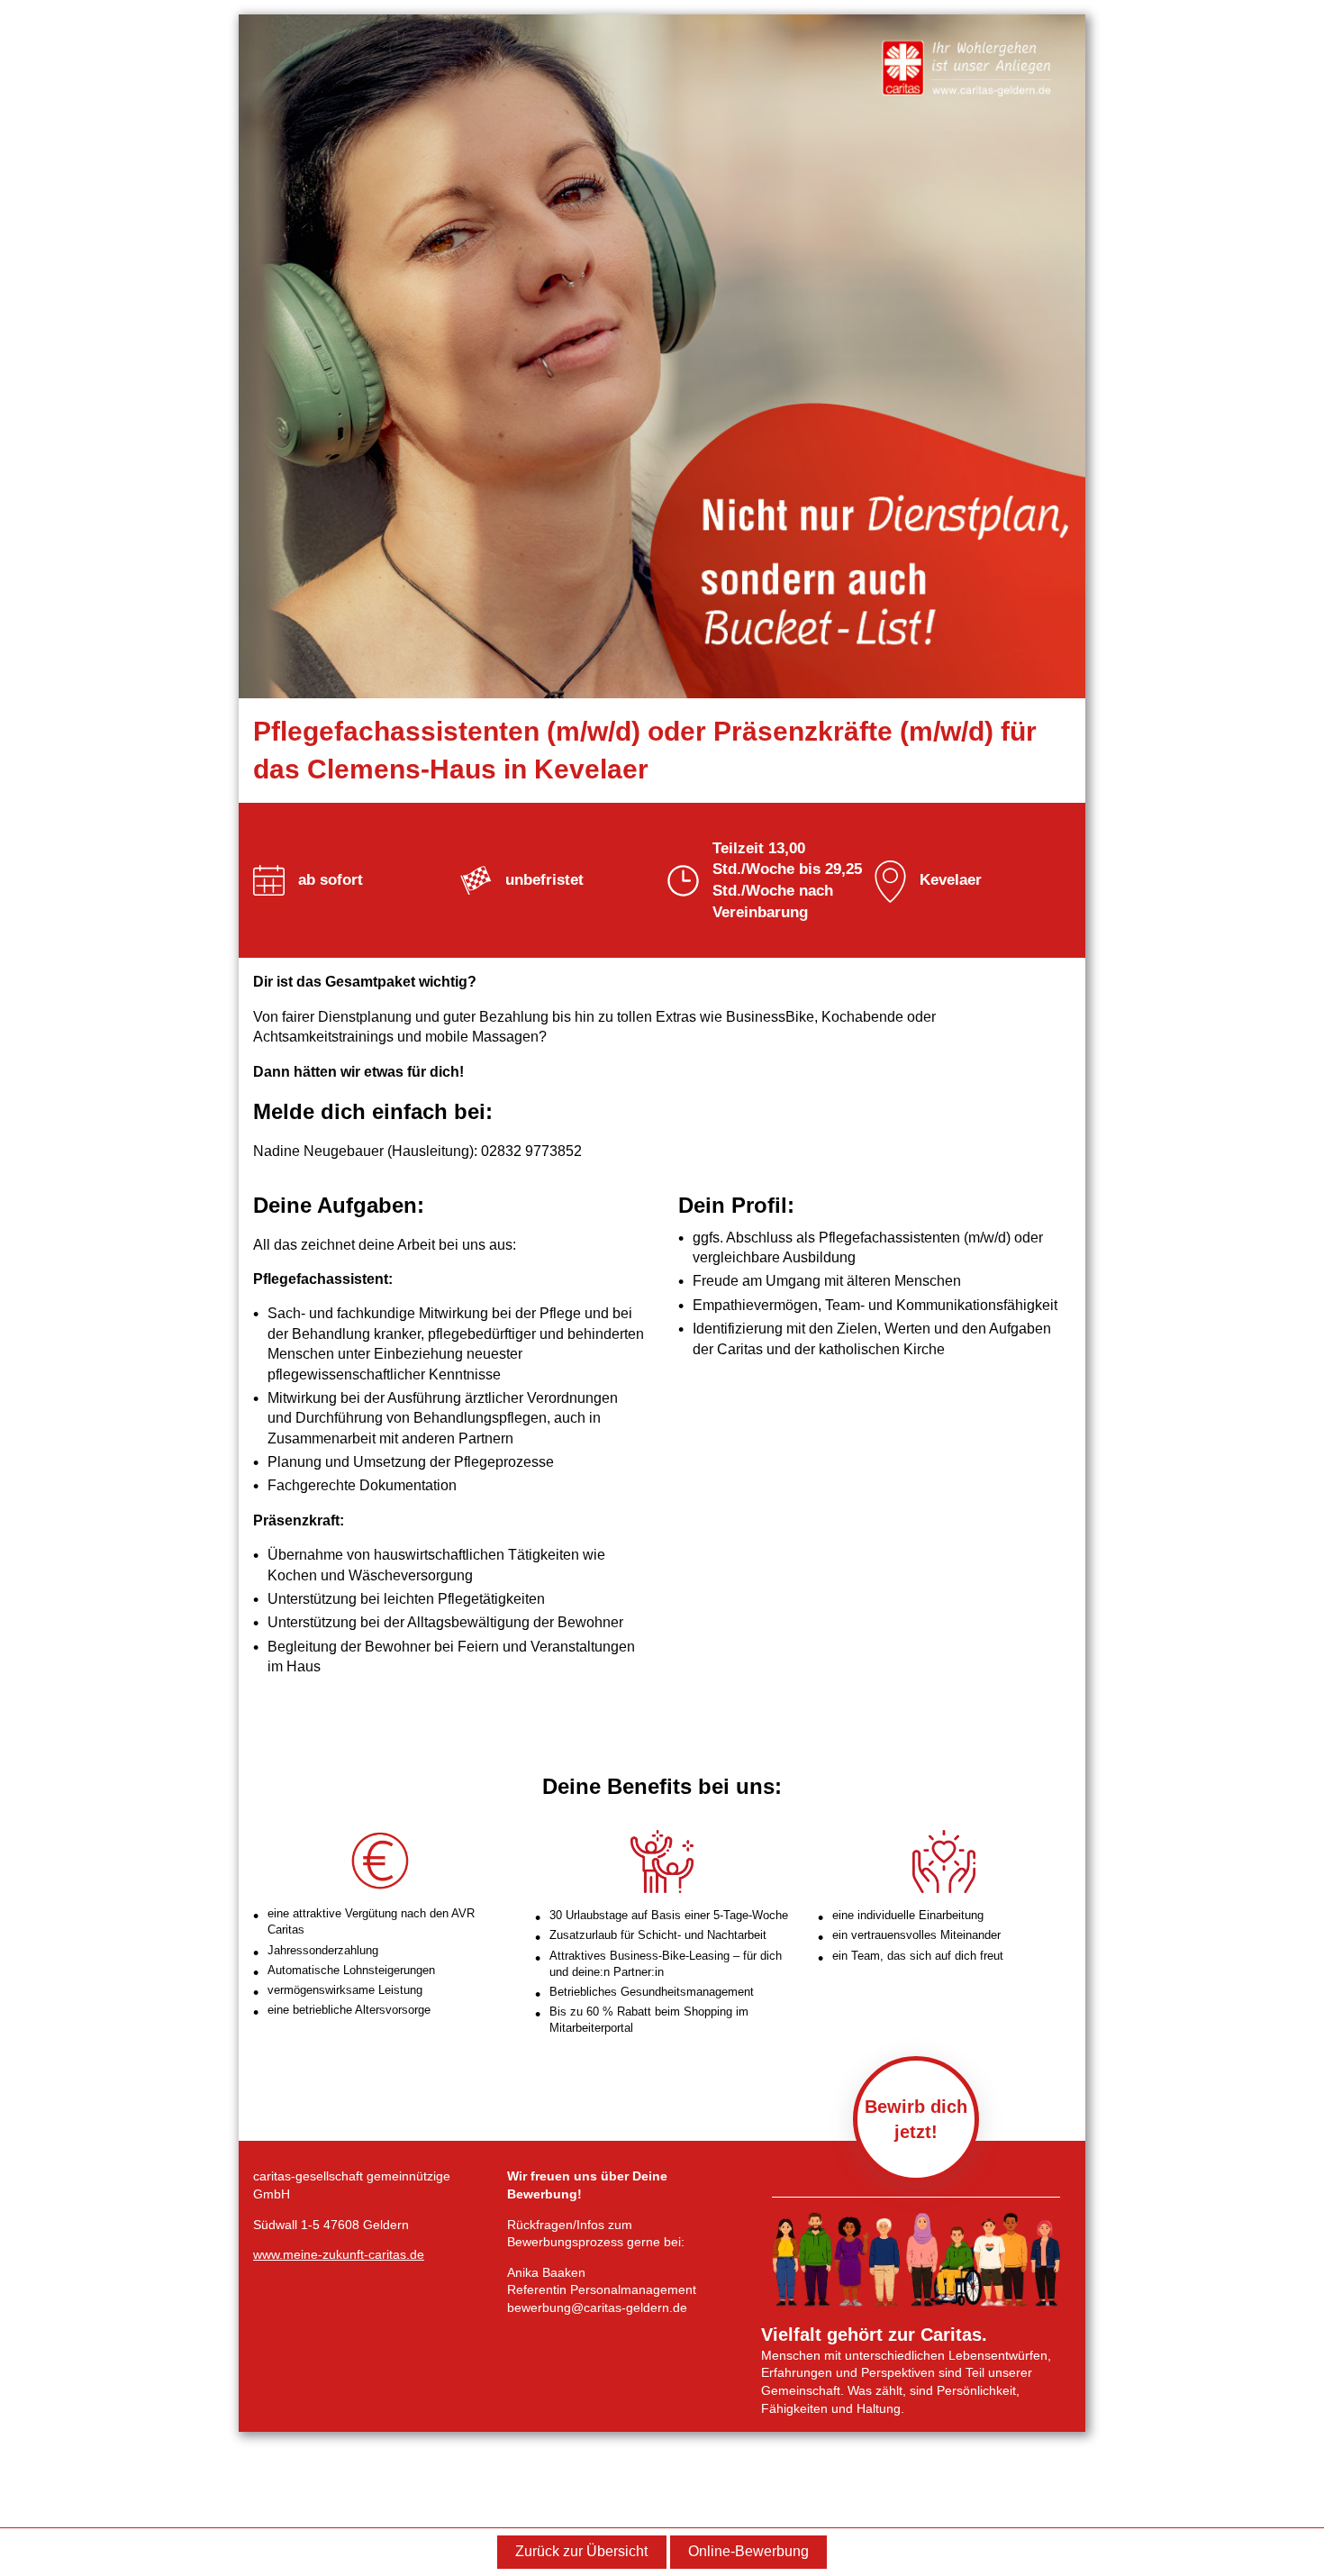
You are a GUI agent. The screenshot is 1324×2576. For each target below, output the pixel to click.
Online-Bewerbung (748, 2551)
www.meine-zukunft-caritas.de (339, 2254)
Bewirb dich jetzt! (916, 2119)
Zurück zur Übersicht (581, 2551)
